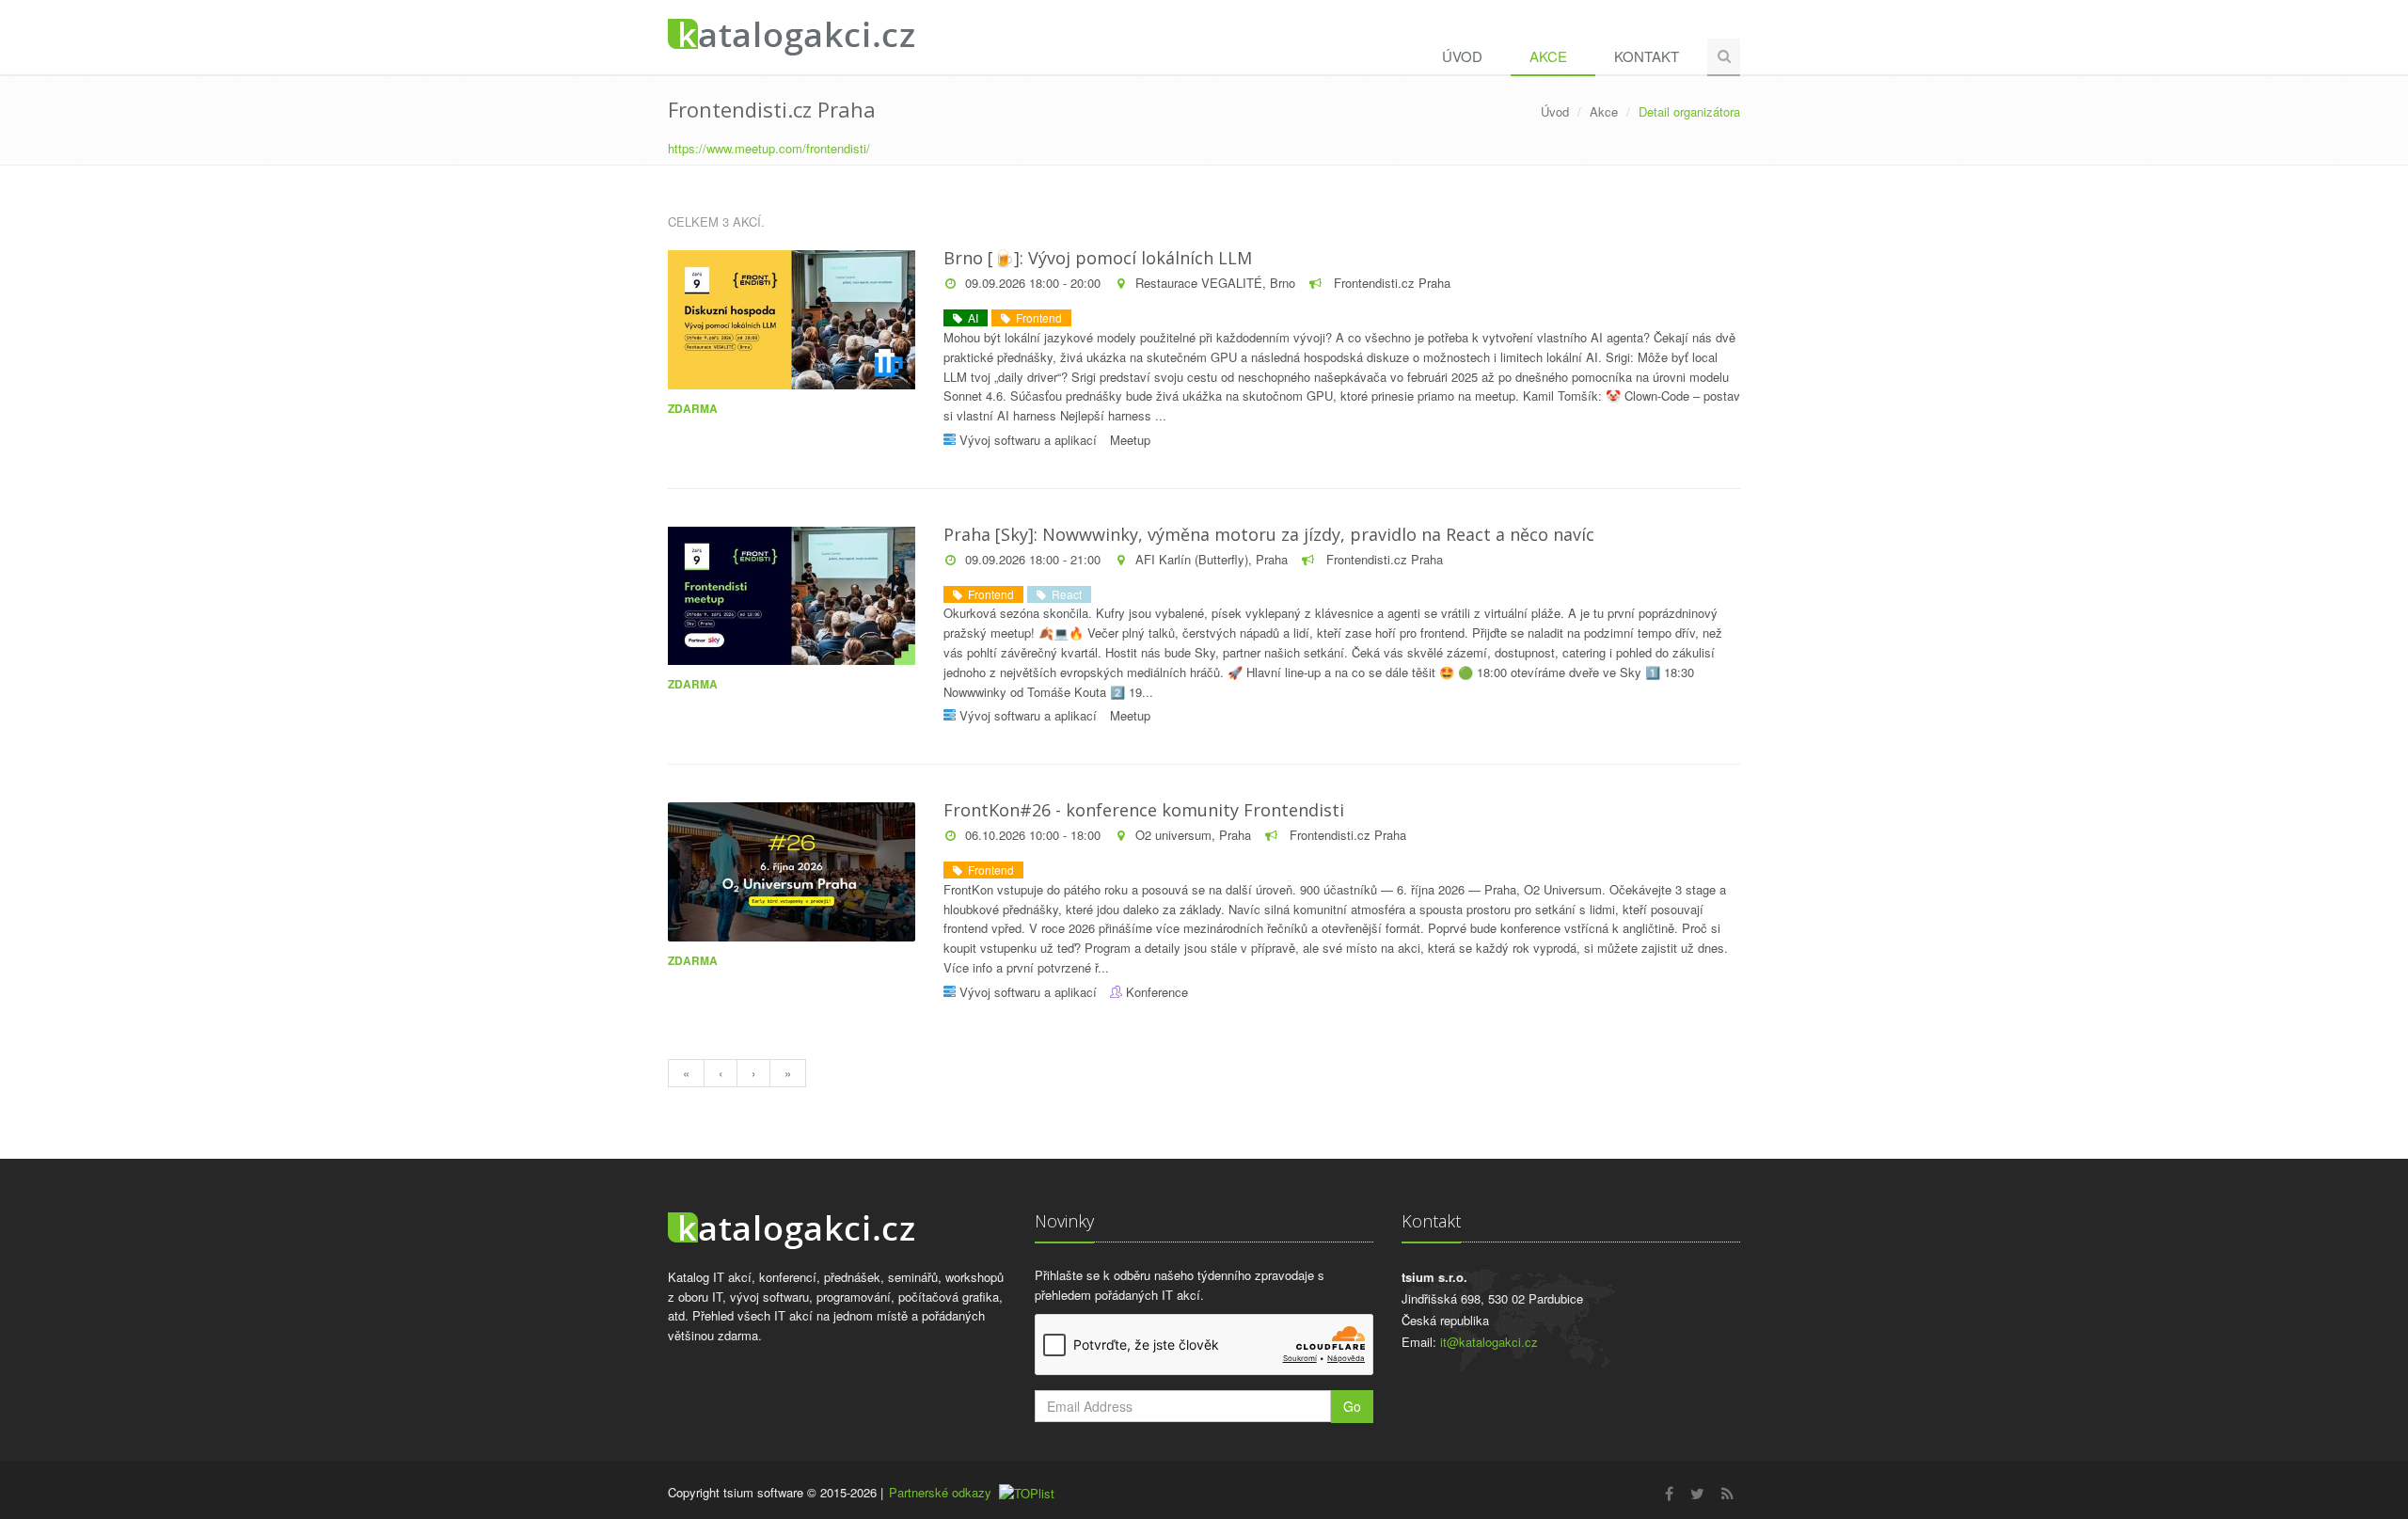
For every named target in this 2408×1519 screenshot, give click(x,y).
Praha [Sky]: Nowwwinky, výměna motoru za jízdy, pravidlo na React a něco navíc (1269, 534)
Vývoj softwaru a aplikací (1028, 440)
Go (1352, 1406)
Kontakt (1647, 56)
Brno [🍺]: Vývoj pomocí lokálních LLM (1098, 258)
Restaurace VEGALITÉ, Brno (1215, 283)
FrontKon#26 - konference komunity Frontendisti (1144, 810)
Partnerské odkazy (940, 1492)
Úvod (1462, 56)
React (1064, 594)
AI (970, 317)
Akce (1548, 56)
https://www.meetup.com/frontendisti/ (769, 148)
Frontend (1036, 317)
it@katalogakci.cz (1489, 1342)
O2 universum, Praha (1193, 835)
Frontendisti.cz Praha (1390, 283)
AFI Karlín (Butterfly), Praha (1212, 559)
